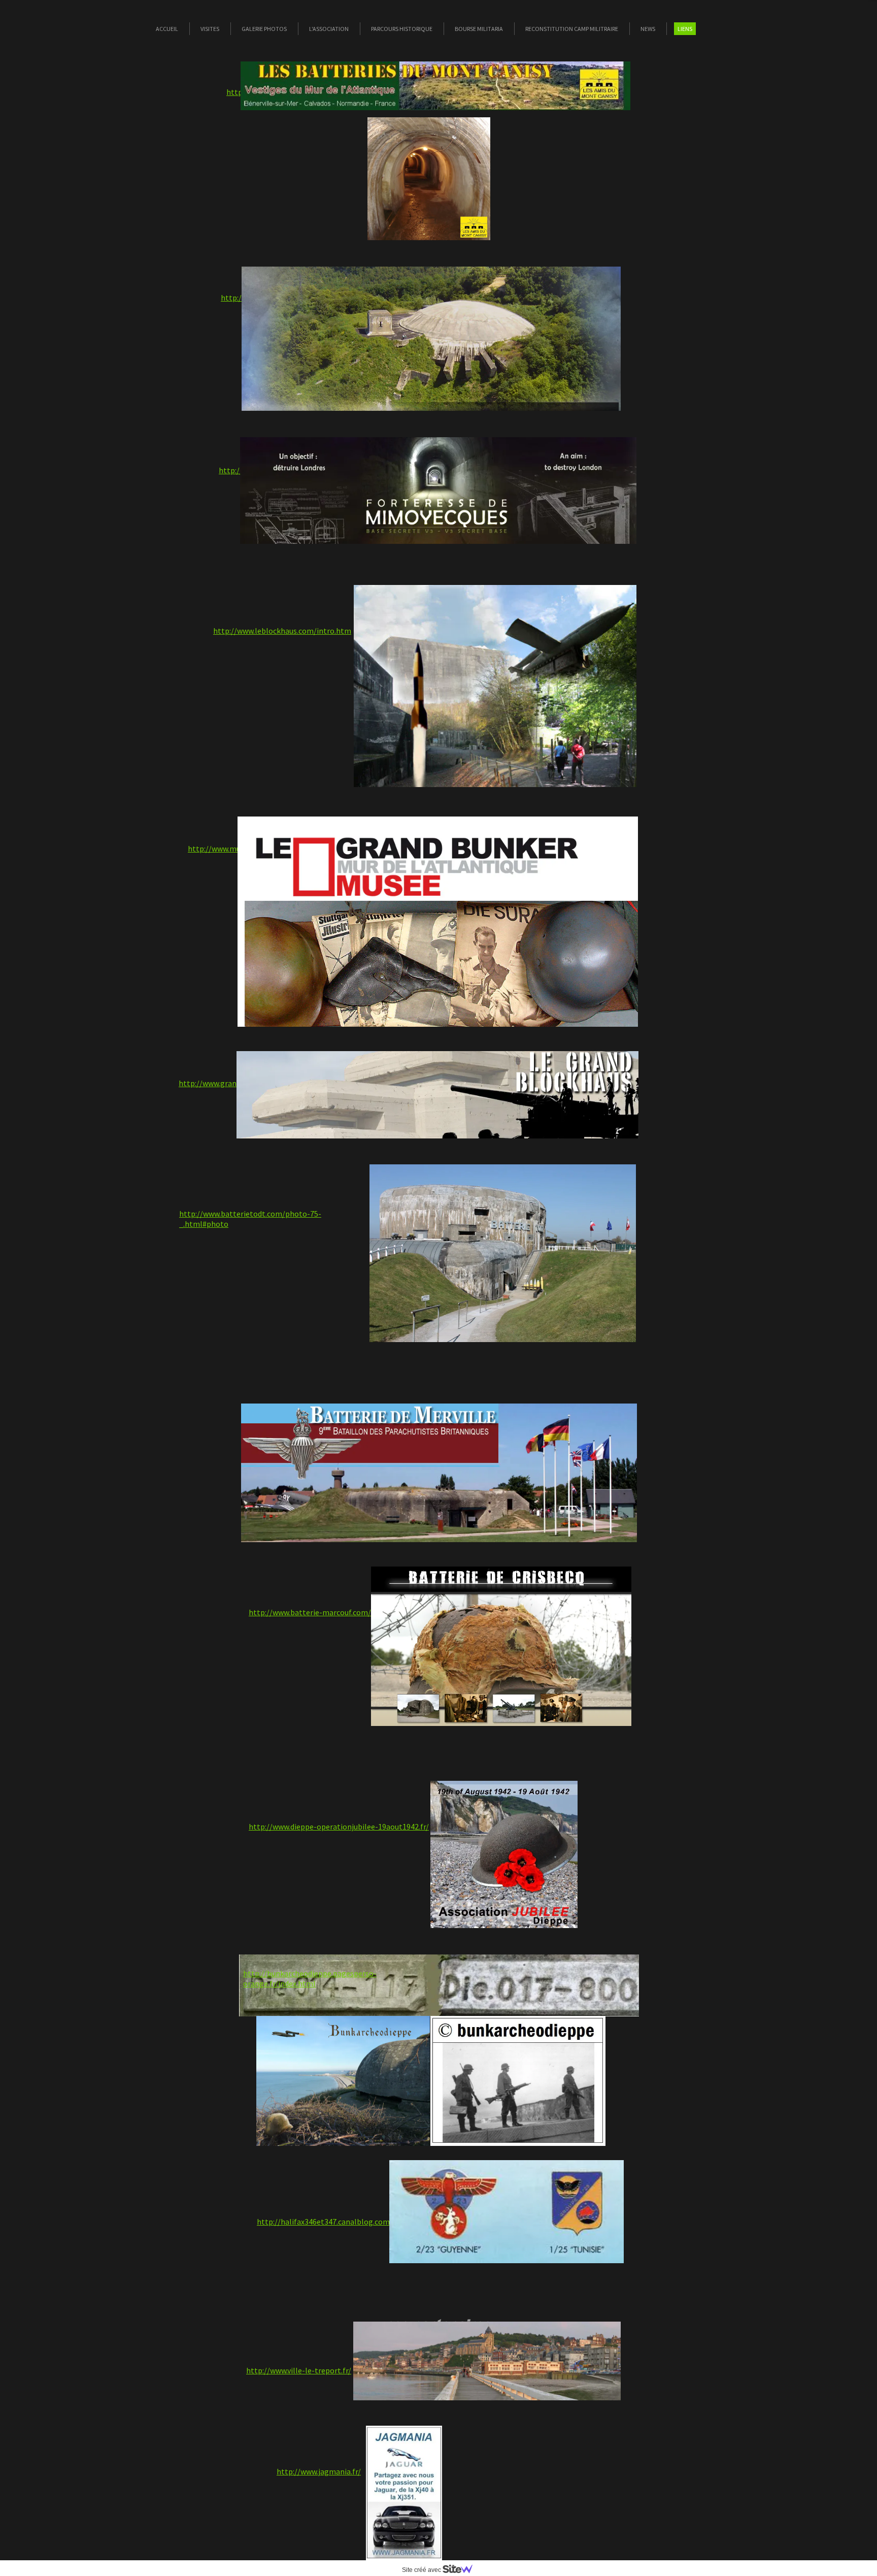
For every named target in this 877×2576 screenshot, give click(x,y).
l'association (329, 29)
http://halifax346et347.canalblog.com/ (325, 2222)
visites (210, 29)
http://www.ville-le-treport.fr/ (299, 2370)
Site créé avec (422, 2570)
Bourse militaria (479, 29)
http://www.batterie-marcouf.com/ (310, 1612)
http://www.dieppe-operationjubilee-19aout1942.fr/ (339, 1827)
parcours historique (402, 29)
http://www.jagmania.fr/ (319, 2471)
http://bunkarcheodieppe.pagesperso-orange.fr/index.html (310, 1978)
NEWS (648, 29)
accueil (167, 29)
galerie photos (264, 29)
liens (685, 29)
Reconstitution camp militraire (572, 29)
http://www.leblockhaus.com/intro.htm (282, 631)
